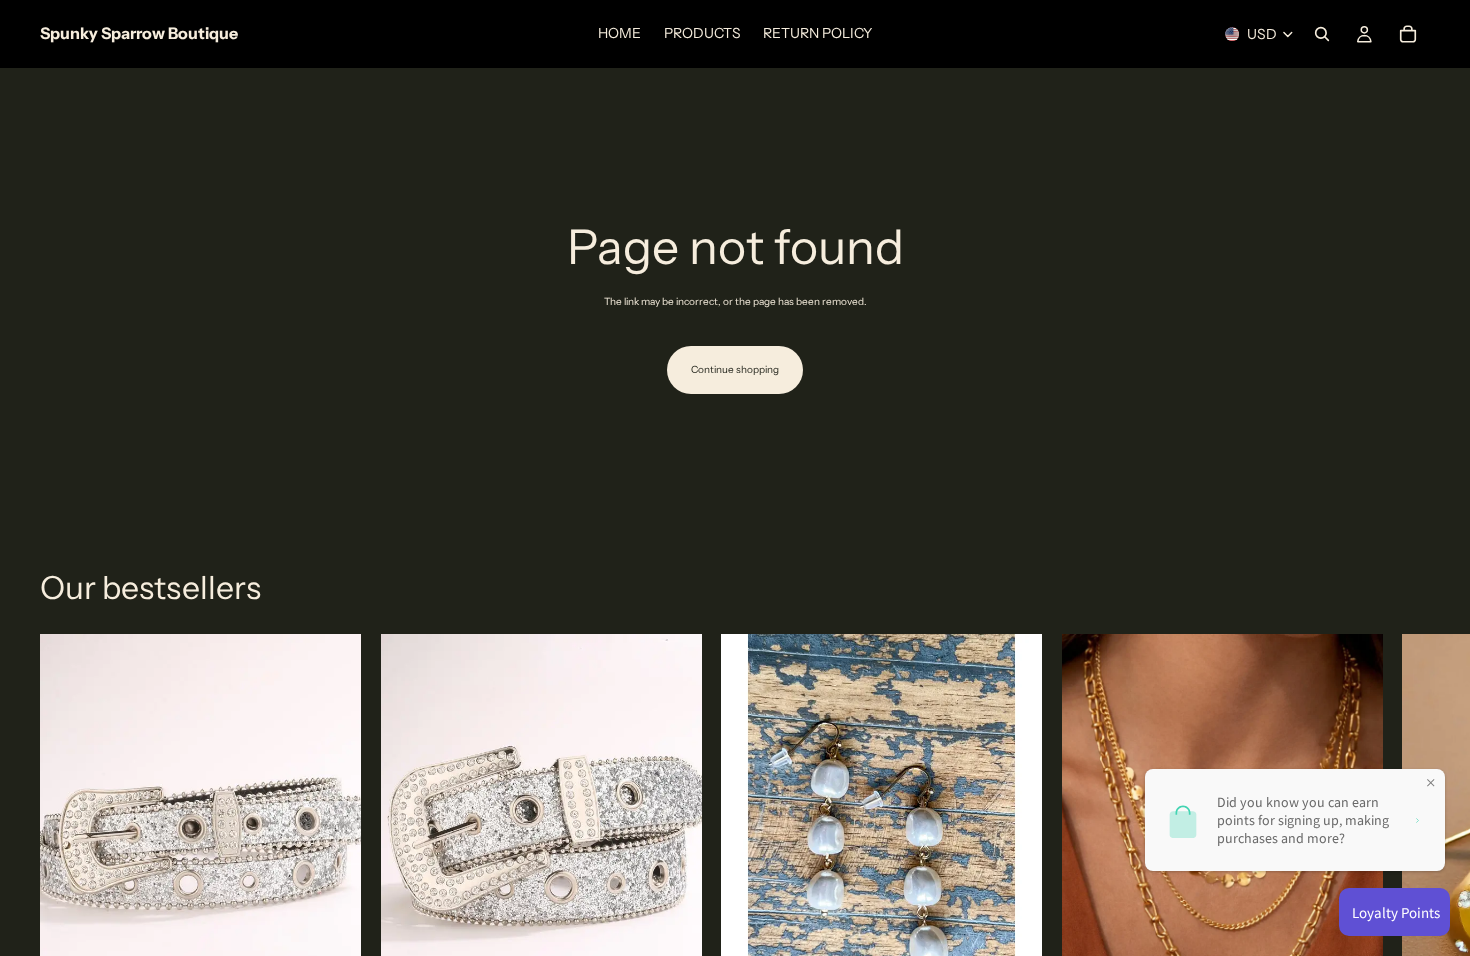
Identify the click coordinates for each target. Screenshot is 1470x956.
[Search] (1322, 34)
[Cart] (1408, 34)
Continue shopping (735, 369)
